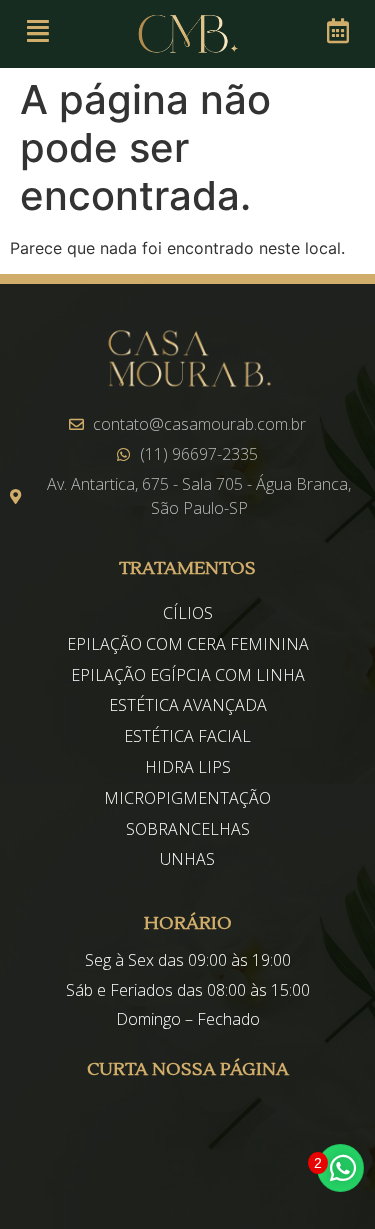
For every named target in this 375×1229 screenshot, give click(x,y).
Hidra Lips (188, 767)
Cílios (188, 613)
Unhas (187, 859)
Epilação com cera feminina (188, 644)
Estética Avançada (188, 705)
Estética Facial (187, 736)
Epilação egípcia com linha (188, 675)
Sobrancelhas (188, 829)
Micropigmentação (187, 798)
